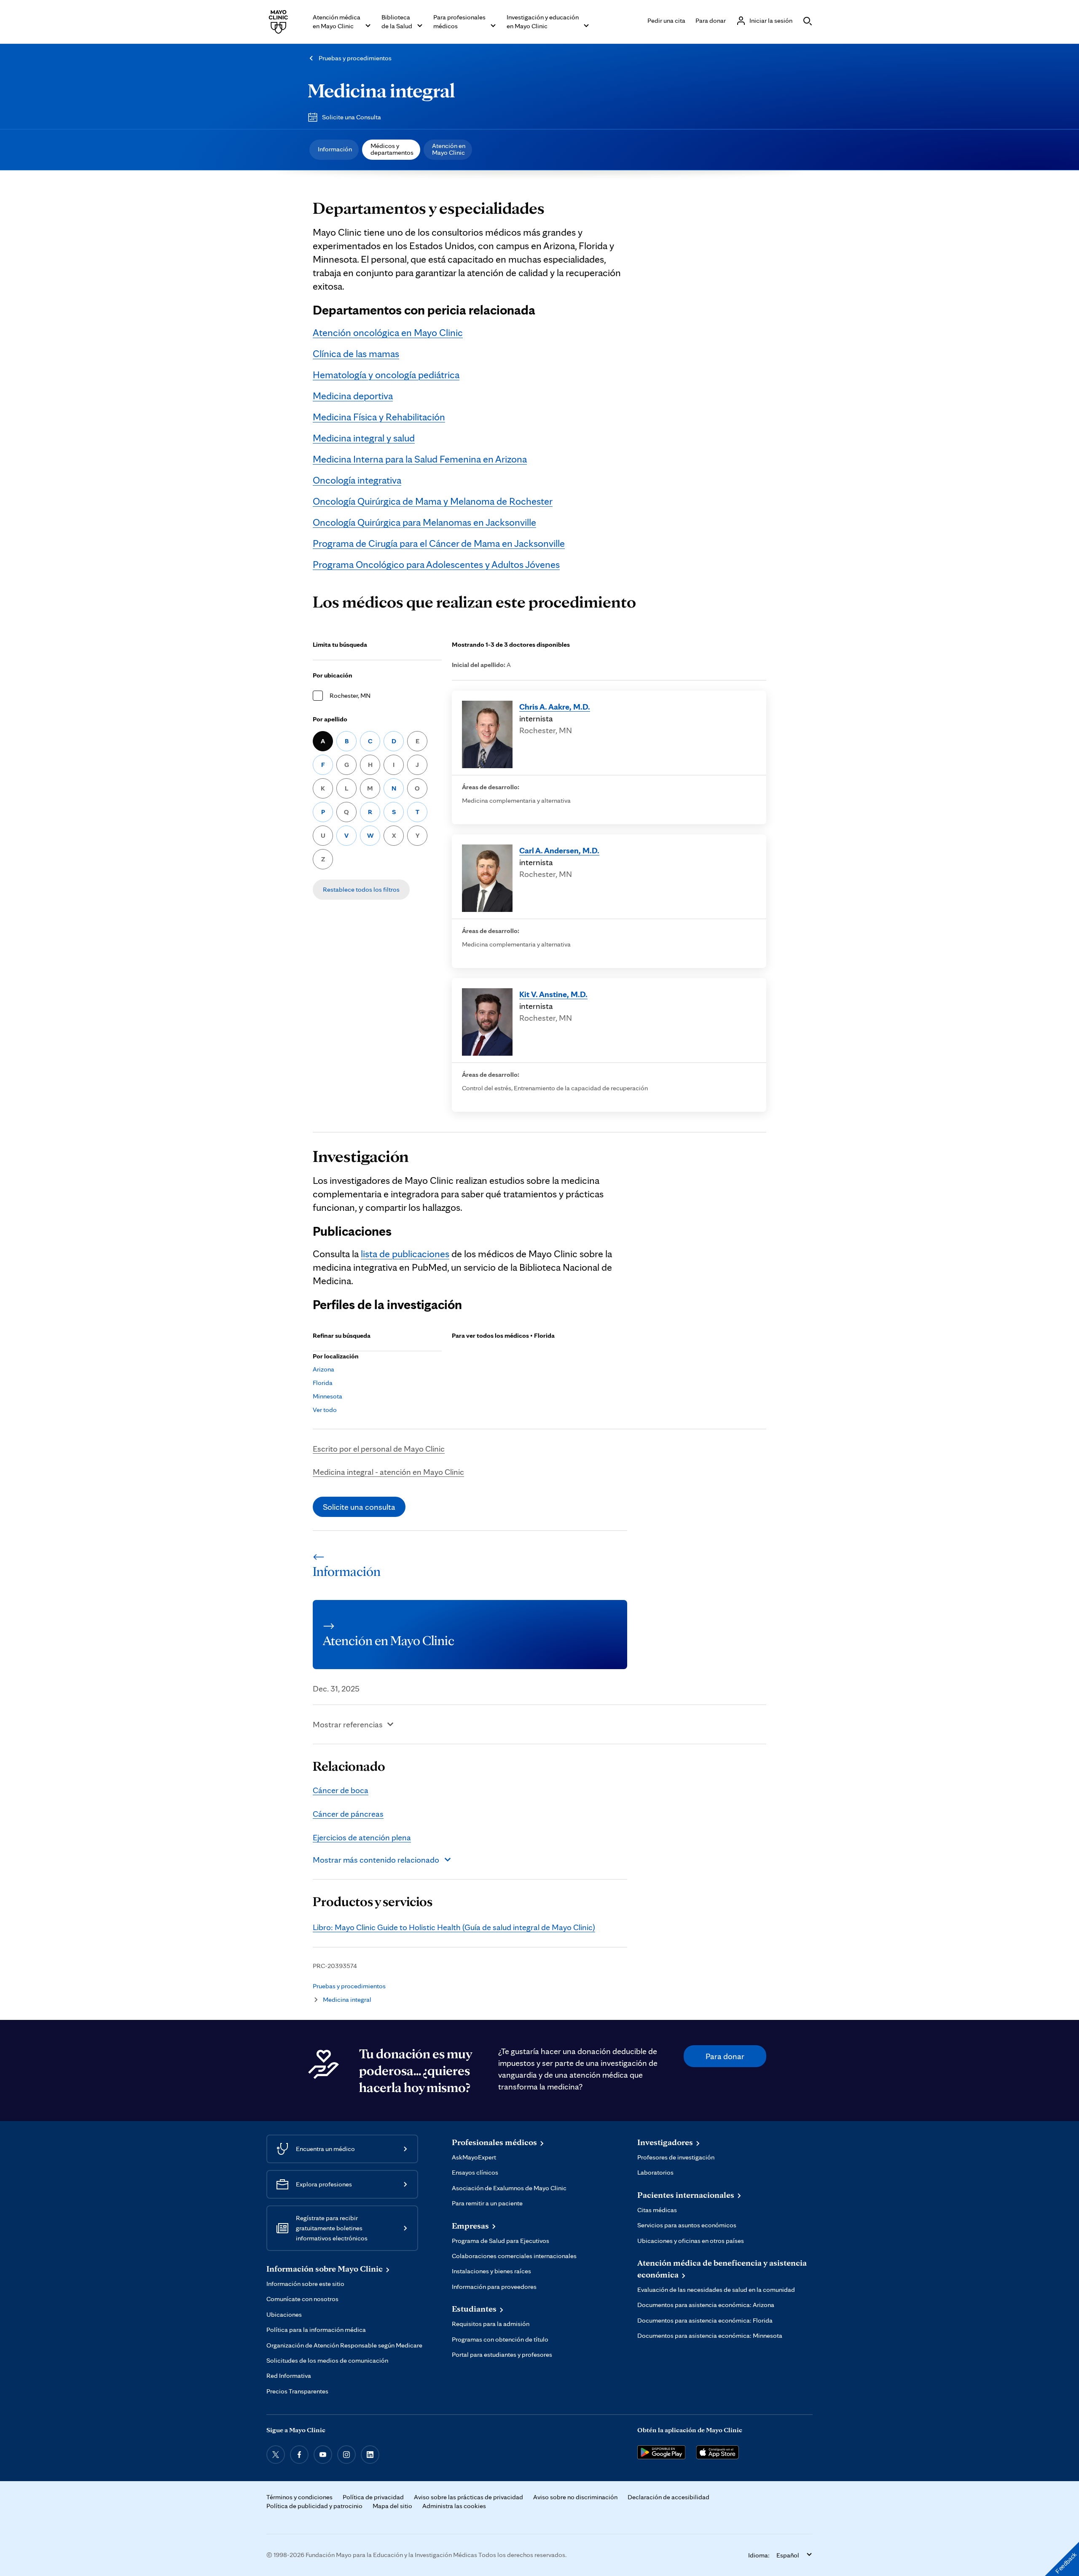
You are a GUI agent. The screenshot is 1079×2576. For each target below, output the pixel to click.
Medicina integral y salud (364, 438)
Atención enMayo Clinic (449, 149)
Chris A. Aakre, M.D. (555, 707)
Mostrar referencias (348, 1724)
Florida (323, 1383)
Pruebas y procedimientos (355, 58)
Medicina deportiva (353, 396)
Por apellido (330, 719)
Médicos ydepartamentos (392, 149)
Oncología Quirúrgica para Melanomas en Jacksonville (424, 522)
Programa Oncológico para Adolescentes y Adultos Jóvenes (436, 564)
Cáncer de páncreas (348, 1814)
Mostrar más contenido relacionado (376, 1860)
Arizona (323, 1369)
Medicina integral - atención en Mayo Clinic (388, 1472)
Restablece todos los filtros (361, 889)
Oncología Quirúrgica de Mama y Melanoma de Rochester (433, 501)
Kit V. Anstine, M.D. (553, 994)
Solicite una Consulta (352, 117)
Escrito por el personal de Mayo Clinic (379, 1449)
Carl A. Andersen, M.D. (559, 850)
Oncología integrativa (357, 480)
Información (335, 149)
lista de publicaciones (405, 1254)
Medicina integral (381, 90)
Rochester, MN (350, 695)
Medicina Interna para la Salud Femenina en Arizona (420, 459)
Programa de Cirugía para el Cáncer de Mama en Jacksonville (439, 543)
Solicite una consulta (359, 1507)
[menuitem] (334, 150)
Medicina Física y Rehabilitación (379, 417)
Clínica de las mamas (356, 354)
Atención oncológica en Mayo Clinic (388, 332)
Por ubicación (333, 675)
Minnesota (327, 1396)
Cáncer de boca (341, 1790)
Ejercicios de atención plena (362, 1837)
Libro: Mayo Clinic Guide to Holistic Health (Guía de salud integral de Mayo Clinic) (454, 1927)
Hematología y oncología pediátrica (386, 375)
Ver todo (325, 1410)
